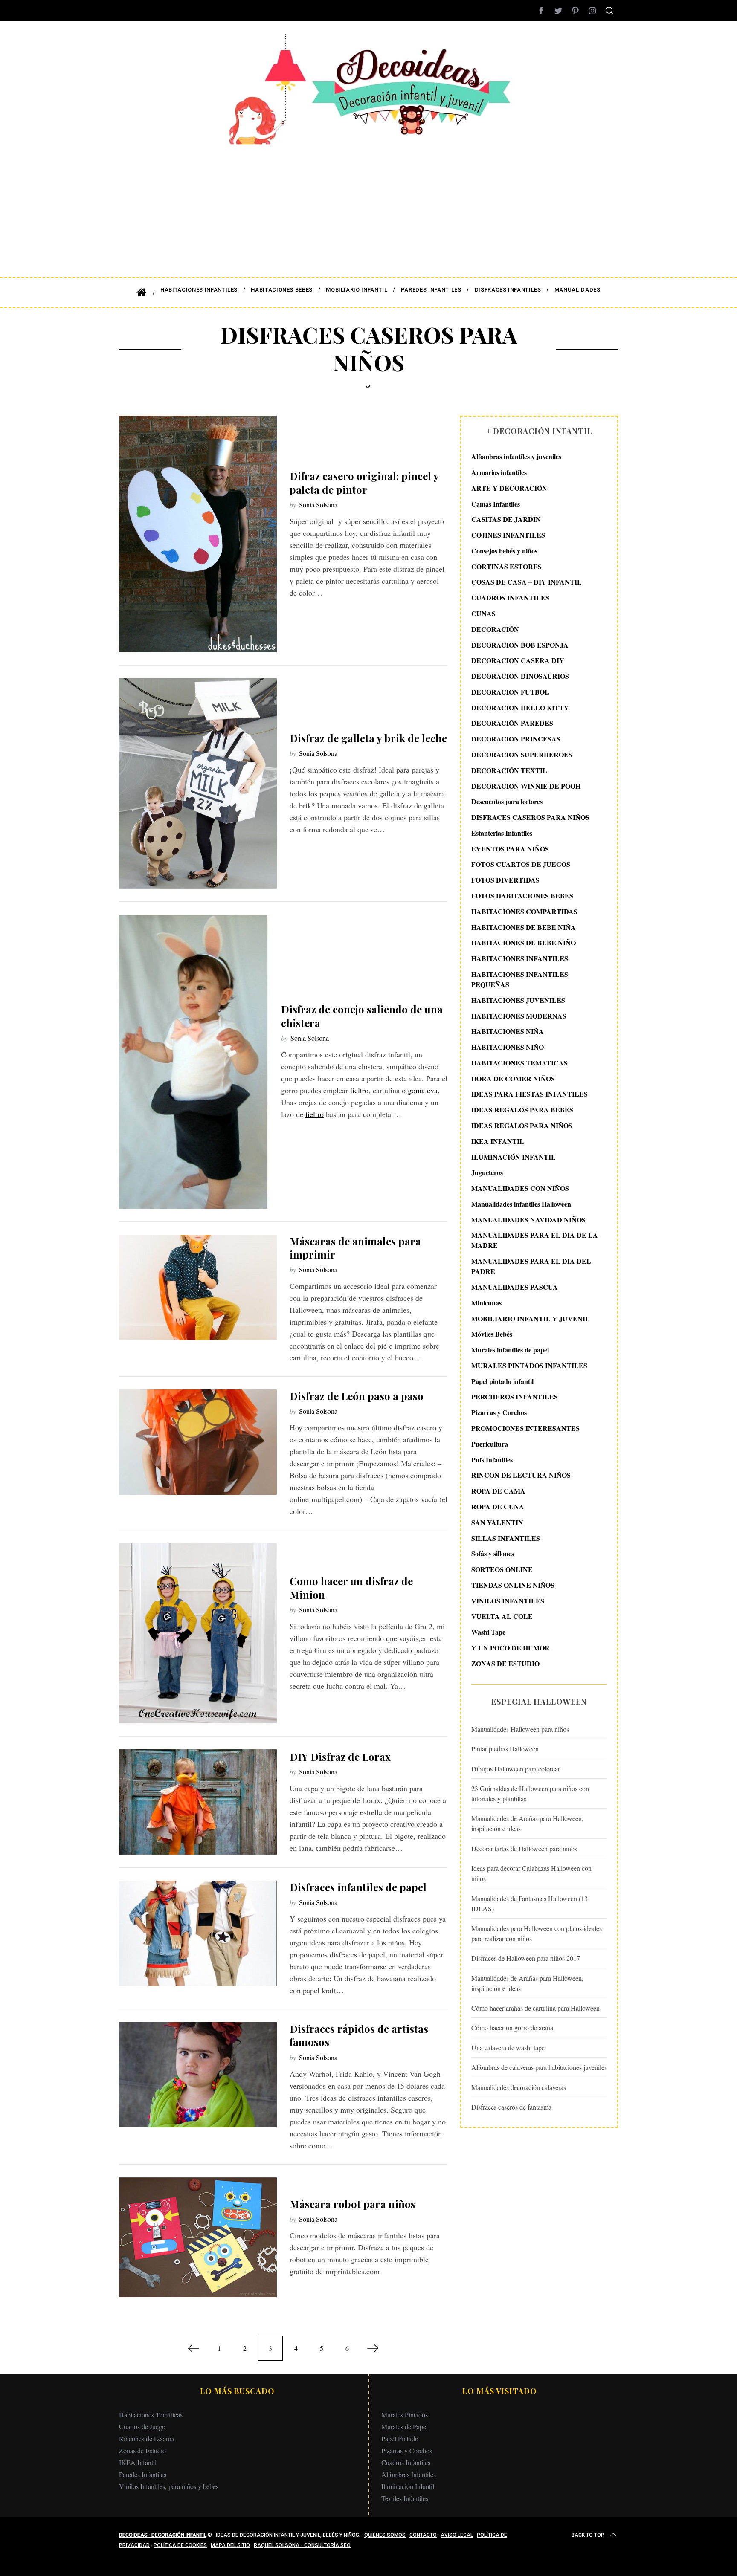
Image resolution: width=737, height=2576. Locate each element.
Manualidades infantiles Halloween (521, 1204)
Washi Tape (488, 1632)
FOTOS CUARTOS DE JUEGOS (521, 864)
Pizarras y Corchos (499, 1412)
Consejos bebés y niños (504, 551)
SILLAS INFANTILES (506, 1538)
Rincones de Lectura (147, 2439)
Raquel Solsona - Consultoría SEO (302, 2545)
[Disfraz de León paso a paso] (198, 1442)
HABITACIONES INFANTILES (520, 958)
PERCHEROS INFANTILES (515, 1397)
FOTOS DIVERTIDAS (505, 880)
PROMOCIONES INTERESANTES (525, 1428)
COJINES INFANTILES (508, 535)
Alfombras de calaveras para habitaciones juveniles (539, 2067)
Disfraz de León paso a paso (357, 1396)
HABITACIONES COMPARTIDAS (524, 911)
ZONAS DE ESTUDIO (505, 1663)
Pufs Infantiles (492, 1459)
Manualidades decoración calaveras (519, 2087)
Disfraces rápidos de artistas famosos (359, 2035)
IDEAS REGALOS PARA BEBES (522, 1110)
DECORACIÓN (495, 629)
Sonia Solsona (318, 505)
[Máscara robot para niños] (198, 2237)
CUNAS (483, 613)
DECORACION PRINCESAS (516, 739)
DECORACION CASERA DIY (518, 660)
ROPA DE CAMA (498, 1491)
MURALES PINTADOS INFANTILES (529, 1365)
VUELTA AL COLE (502, 1616)
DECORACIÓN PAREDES (512, 723)
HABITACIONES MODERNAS (519, 1015)
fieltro (359, 1090)
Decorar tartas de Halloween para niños (524, 1848)
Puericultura (490, 1444)
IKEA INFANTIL (498, 1141)
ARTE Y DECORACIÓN (509, 488)
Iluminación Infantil (408, 2486)
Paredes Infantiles (143, 2474)
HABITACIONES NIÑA (508, 1031)
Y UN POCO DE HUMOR (511, 1648)
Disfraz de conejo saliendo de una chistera (362, 1016)
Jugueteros (487, 1172)
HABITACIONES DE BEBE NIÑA (524, 927)
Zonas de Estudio (142, 2450)
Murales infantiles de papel (510, 1350)
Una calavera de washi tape (508, 2048)
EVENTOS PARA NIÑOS (510, 849)
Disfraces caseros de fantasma (511, 2107)
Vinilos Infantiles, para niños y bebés (169, 2486)
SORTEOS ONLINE (502, 1569)
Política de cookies (180, 2545)
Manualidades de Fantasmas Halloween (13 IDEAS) (530, 1903)
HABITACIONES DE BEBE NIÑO (524, 942)
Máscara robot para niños (353, 2204)
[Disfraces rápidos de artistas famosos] (198, 2075)
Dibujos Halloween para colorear (516, 1769)
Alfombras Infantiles (409, 2474)
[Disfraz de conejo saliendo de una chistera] (194, 1062)
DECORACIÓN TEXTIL (509, 770)
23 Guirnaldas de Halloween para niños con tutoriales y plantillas (530, 1793)
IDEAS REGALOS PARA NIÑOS (522, 1125)
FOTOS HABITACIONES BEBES (522, 896)
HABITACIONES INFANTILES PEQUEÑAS (520, 979)
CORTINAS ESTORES (506, 566)
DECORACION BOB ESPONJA (520, 644)
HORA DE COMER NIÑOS (513, 1078)
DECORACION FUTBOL (510, 692)
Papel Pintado (400, 2439)
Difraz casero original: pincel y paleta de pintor (364, 482)
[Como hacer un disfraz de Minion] (198, 1633)
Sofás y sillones (493, 1553)
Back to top (588, 2535)
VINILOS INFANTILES (508, 1600)
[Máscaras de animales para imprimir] (198, 1287)
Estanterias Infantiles (502, 833)
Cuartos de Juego (142, 2427)
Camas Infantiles (496, 503)
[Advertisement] (368, 205)
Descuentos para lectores (507, 801)
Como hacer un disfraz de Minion (351, 1588)
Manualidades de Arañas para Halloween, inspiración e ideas (527, 1823)
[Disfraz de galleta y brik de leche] (198, 783)
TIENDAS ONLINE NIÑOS (513, 1585)
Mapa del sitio (230, 2545)
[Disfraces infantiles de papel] (198, 1933)
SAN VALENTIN (497, 1522)
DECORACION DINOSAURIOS (520, 676)
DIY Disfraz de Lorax (340, 1757)
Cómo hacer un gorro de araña (512, 2028)
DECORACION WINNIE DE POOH (526, 786)
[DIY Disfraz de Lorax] (198, 1802)
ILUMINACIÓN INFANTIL (514, 1156)
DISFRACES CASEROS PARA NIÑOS (530, 817)
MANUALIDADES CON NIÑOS (520, 1188)
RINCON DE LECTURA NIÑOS (521, 1475)
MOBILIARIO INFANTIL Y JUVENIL (531, 1318)
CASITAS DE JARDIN (506, 519)
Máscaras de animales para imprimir (355, 1248)
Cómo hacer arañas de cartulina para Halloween (535, 2008)
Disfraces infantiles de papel (358, 1887)
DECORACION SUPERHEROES (522, 754)
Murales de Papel (405, 2427)
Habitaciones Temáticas (151, 2415)
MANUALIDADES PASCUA (515, 1287)
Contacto (423, 2535)
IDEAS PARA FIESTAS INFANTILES (530, 1094)
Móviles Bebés (492, 1334)
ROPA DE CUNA (498, 1507)
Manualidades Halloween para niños (520, 1729)
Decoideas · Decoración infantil (163, 2535)
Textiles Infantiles (405, 2498)
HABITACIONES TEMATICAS (519, 1063)
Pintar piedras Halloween (505, 1749)
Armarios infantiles (499, 472)
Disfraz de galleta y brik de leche (368, 738)
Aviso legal (457, 2535)
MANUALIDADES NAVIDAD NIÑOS (528, 1219)
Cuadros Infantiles (406, 2462)
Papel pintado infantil (502, 1381)
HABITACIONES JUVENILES (518, 1000)
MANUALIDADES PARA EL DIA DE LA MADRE (535, 1240)
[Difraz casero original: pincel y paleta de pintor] (198, 534)
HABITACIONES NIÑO (508, 1047)
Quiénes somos (385, 2535)
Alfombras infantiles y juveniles (516, 456)
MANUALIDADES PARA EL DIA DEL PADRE (531, 1266)
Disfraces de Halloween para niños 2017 (526, 1958)
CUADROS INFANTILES (510, 598)
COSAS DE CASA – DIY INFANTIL (527, 582)
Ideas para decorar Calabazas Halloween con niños (531, 1873)
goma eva (423, 1090)
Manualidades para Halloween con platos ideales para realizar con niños (537, 1933)
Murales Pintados (405, 2415)
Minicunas (486, 1303)
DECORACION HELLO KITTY (520, 707)
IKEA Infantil (138, 2462)
